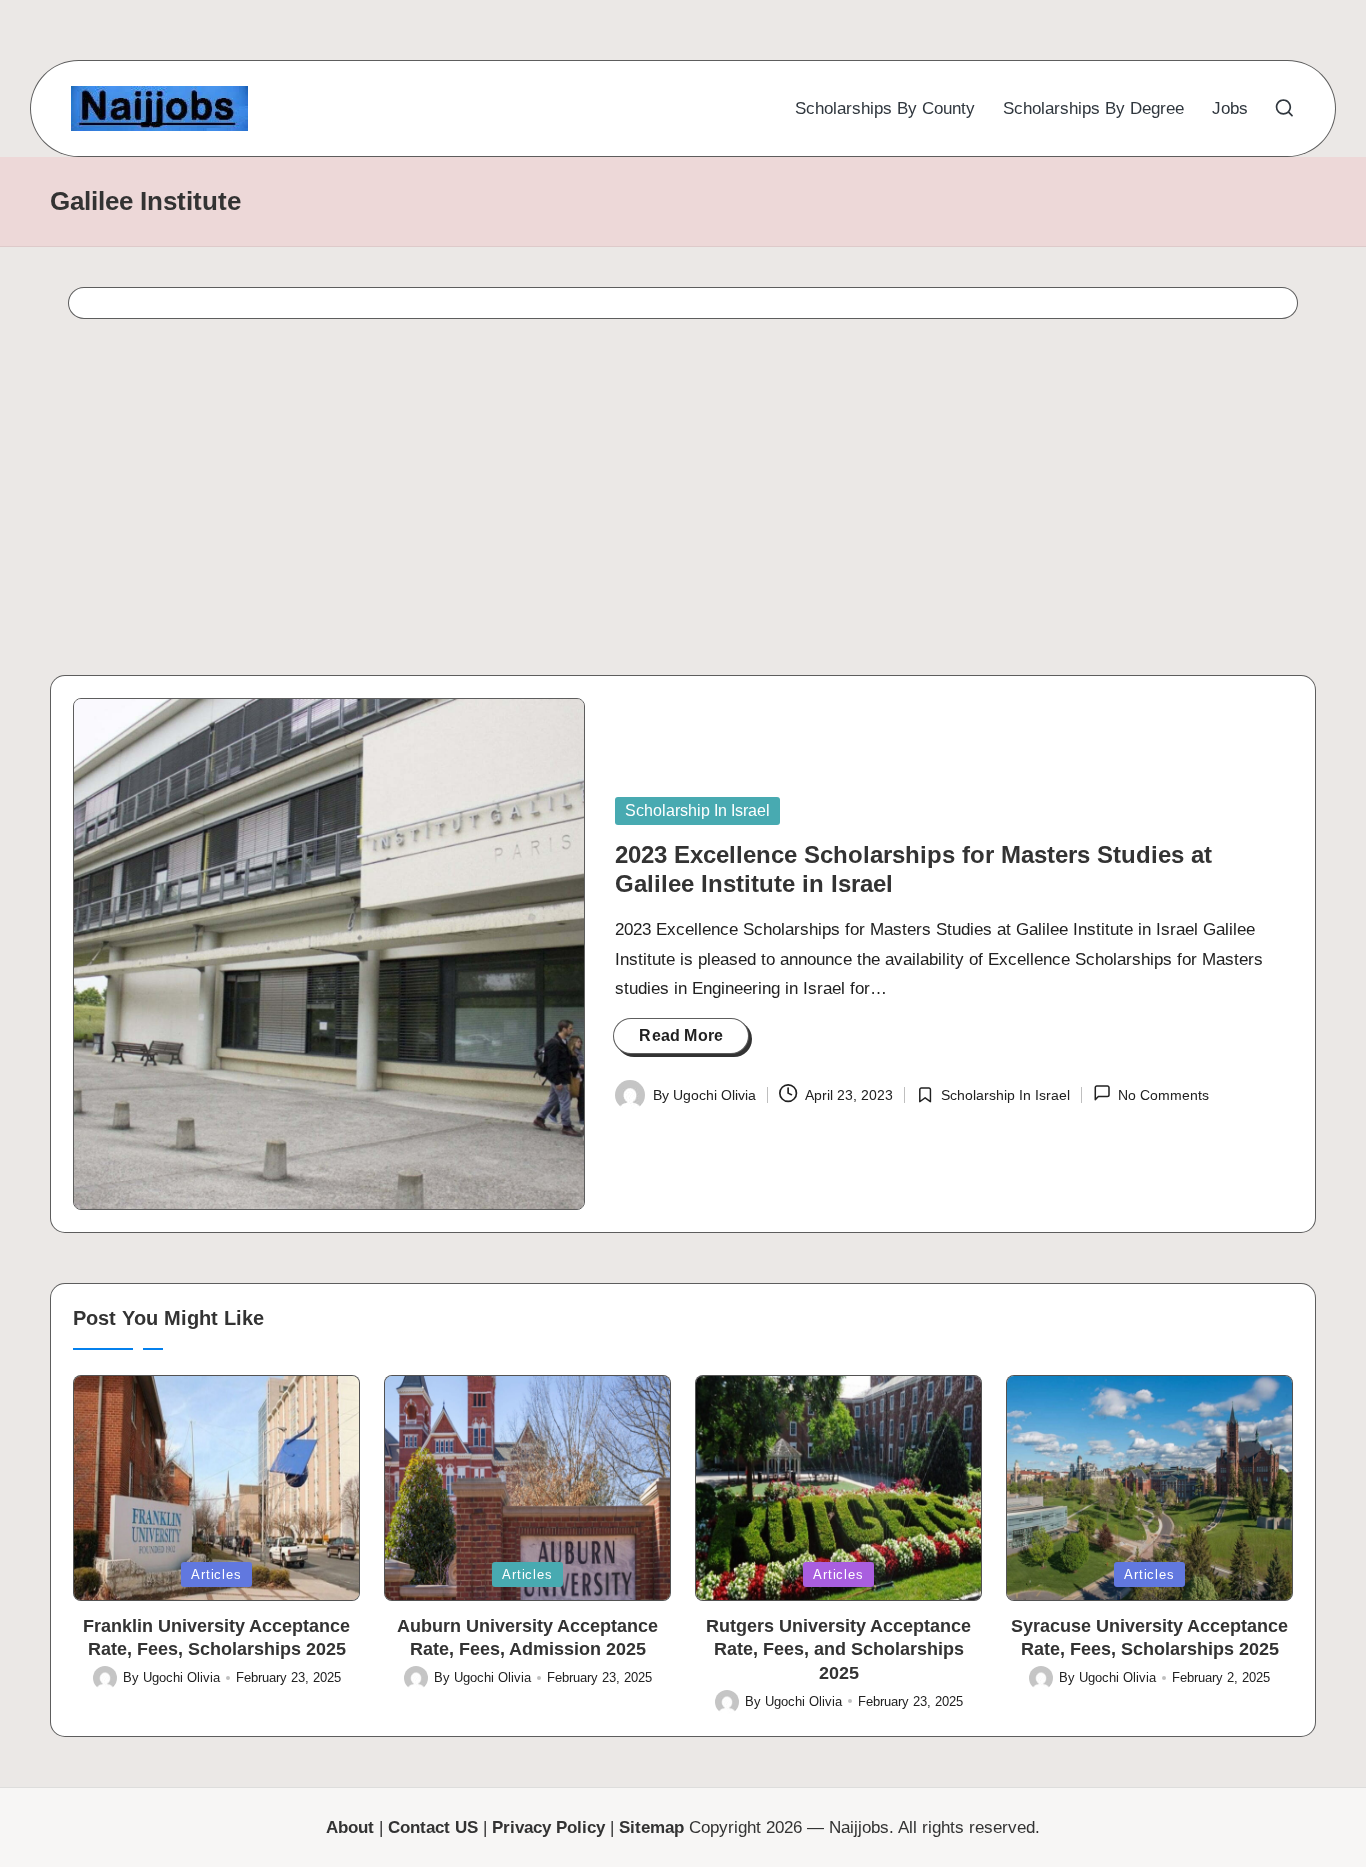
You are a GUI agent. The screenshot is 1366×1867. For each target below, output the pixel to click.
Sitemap (651, 1827)
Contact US (433, 1827)
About (350, 1827)
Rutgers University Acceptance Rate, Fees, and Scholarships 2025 (838, 1649)
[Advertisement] (638, 503)
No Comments (1163, 1095)
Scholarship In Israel (697, 810)
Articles (216, 1574)
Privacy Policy (548, 1827)
